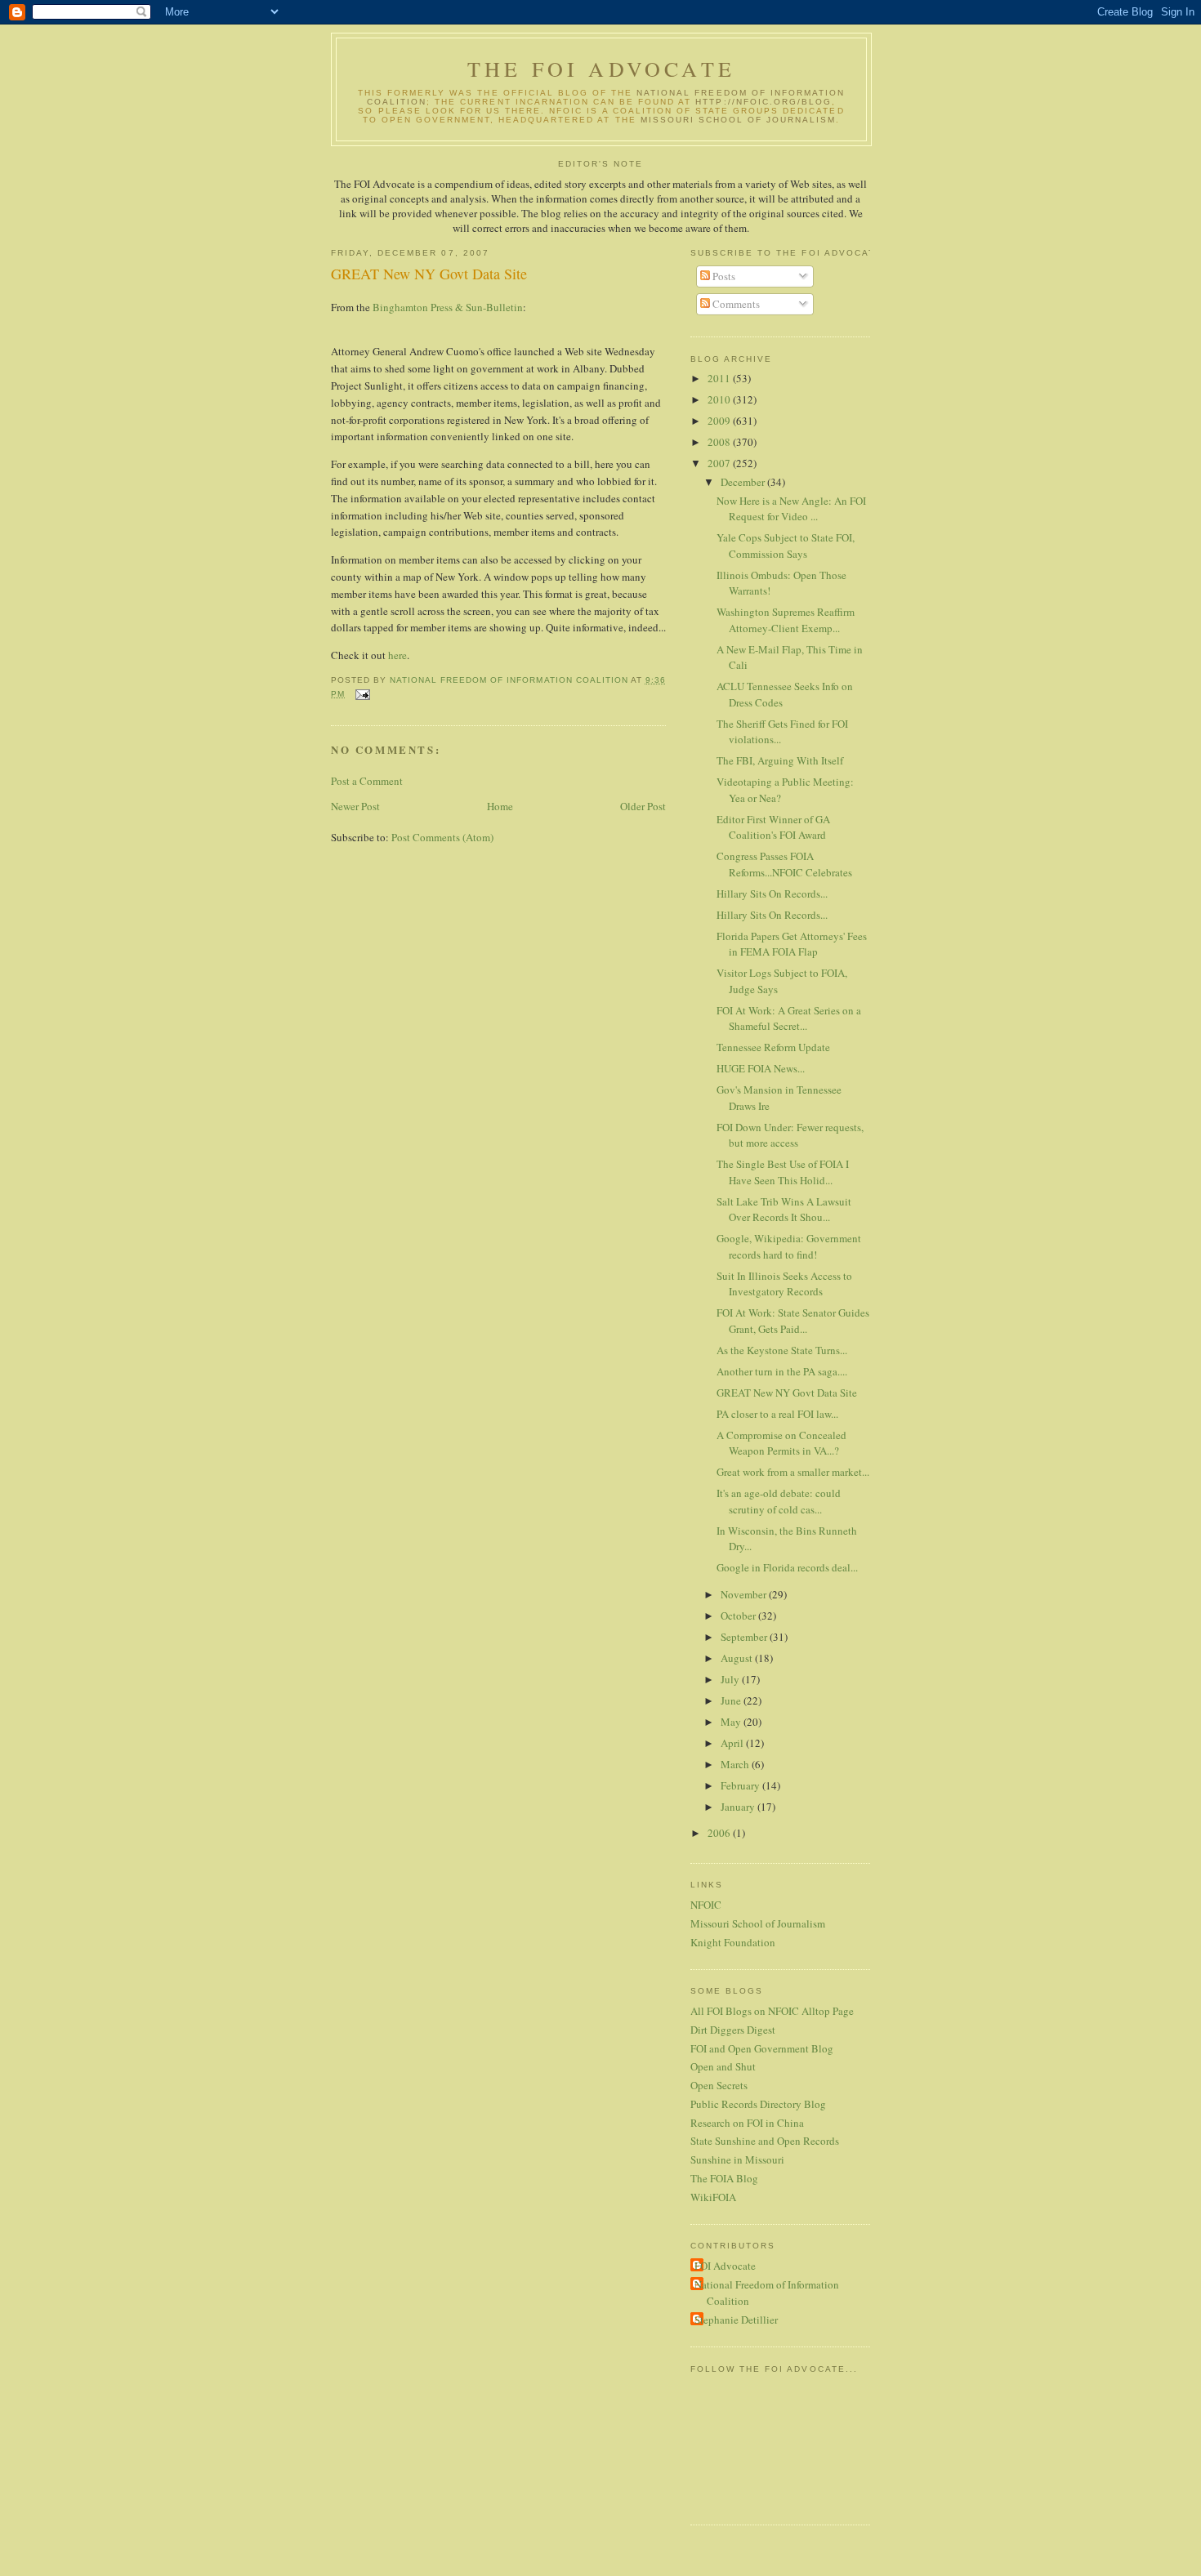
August (738, 1658)
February (741, 1785)
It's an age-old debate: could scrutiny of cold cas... (779, 1501)
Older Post (643, 806)
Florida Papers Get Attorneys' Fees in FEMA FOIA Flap (792, 944)
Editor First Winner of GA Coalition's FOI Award (773, 827)
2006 (720, 1833)
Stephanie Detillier (736, 2320)
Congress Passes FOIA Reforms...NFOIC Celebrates (784, 864)
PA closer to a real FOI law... (777, 1414)
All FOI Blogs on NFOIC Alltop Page (772, 2011)
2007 (720, 463)
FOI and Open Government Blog (762, 2048)
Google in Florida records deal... (787, 1567)
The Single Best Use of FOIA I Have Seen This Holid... (783, 1172)
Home (500, 806)
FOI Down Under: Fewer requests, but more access (790, 1135)
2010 (720, 399)
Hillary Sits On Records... (772, 894)
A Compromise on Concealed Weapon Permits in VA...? (781, 1443)
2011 (720, 378)
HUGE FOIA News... (761, 1068)
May (732, 1722)
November (745, 1594)
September (745, 1637)
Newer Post (355, 806)
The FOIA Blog (724, 2178)
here (397, 655)
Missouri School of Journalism (739, 120)
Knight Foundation (733, 1942)
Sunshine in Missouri (737, 2159)
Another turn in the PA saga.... (782, 1371)
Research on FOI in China (747, 2123)
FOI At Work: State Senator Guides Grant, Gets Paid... (793, 1321)
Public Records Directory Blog (758, 2104)
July (731, 1679)
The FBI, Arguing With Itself (780, 760)
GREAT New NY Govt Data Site (787, 1393)
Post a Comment (367, 781)
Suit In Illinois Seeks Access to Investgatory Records (784, 1284)
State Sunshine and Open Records (765, 2141)
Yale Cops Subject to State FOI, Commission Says (786, 546)
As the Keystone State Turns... (782, 1350)
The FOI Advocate (601, 69)
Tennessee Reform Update (773, 1047)
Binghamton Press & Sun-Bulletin (448, 307)
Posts (723, 276)
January (739, 1807)
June (732, 1700)
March (736, 1764)
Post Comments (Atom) (442, 837)
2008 (720, 442)
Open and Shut (723, 2066)
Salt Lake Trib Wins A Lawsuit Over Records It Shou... (784, 1210)
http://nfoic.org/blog (763, 102)
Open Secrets (719, 2085)
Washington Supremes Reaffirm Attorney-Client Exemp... (786, 620)
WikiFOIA (713, 2197)
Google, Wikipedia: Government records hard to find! (789, 1246)
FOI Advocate (725, 2266)
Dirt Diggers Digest (733, 2030)
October (739, 1616)
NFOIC (706, 1905)
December (744, 482)
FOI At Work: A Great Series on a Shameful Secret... (789, 1018)
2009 (720, 421)
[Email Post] (362, 694)
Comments (735, 304)
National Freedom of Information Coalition (767, 2293)
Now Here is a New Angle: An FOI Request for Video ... (791, 509)
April (733, 1743)
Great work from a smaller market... (793, 1472)
